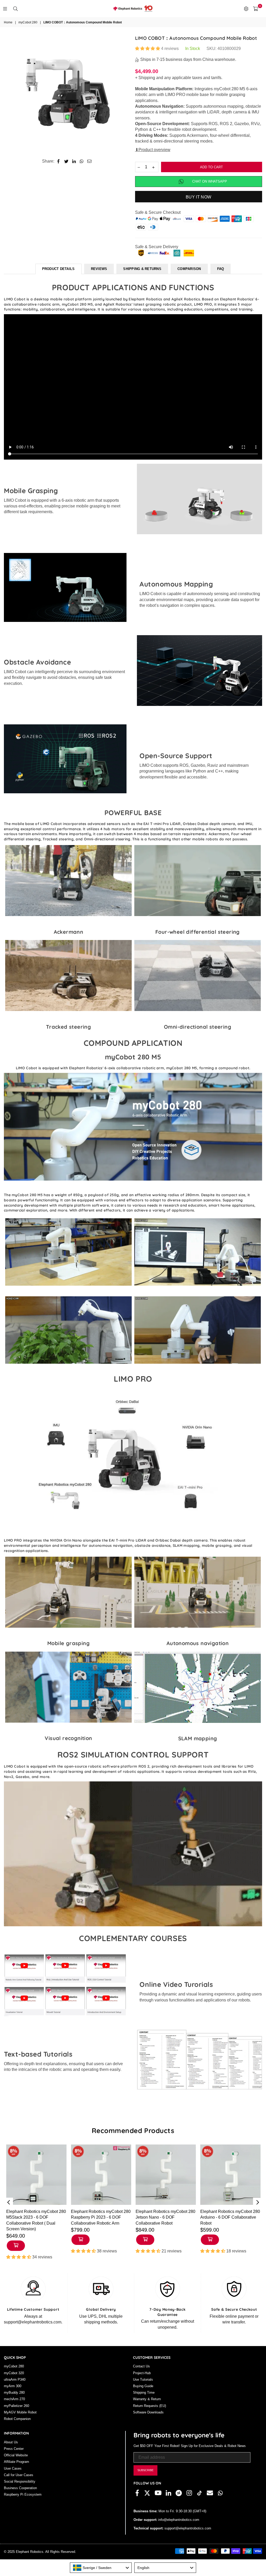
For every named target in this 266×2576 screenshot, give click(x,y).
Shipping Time (144, 2393)
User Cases (13, 2468)
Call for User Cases (19, 2475)
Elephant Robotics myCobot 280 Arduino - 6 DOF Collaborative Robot (230, 2217)
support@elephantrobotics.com (187, 2528)
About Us (11, 2442)
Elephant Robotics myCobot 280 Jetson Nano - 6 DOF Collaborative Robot (165, 2217)
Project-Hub (142, 2373)
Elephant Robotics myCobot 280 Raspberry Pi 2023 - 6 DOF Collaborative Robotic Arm (101, 2217)
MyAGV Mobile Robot (20, 2412)
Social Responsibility (20, 2481)
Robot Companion (17, 2419)
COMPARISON (189, 269)
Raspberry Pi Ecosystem (23, 2494)
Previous (8, 2202)
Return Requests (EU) (149, 2406)
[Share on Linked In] (74, 161)
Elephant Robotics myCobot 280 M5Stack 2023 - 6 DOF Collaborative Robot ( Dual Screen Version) (36, 2220)
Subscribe (145, 2470)
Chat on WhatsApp (210, 181)
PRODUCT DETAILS (58, 269)
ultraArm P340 (15, 2379)
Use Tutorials (143, 2379)
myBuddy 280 (14, 2393)
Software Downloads (148, 2412)
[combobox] (101, 2568)
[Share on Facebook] (59, 161)
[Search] (15, 9)
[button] (148, 49)
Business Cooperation (20, 2488)
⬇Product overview (153, 150)
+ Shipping (145, 78)
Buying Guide (143, 2386)
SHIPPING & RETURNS (142, 269)
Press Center (14, 2449)
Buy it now (198, 197)
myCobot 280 (28, 22)
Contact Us (141, 2366)
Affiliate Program (16, 2462)
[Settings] (246, 9)
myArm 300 (13, 2386)
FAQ (221, 269)
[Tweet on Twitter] (66, 161)
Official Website (16, 2455)
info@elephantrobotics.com (178, 2520)
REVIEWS (99, 269)
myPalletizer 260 (16, 2406)
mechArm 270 (14, 2399)
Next (258, 2202)
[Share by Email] (89, 161)
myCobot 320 (14, 2373)
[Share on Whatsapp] (82, 161)
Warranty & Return (147, 2399)
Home (8, 22)
